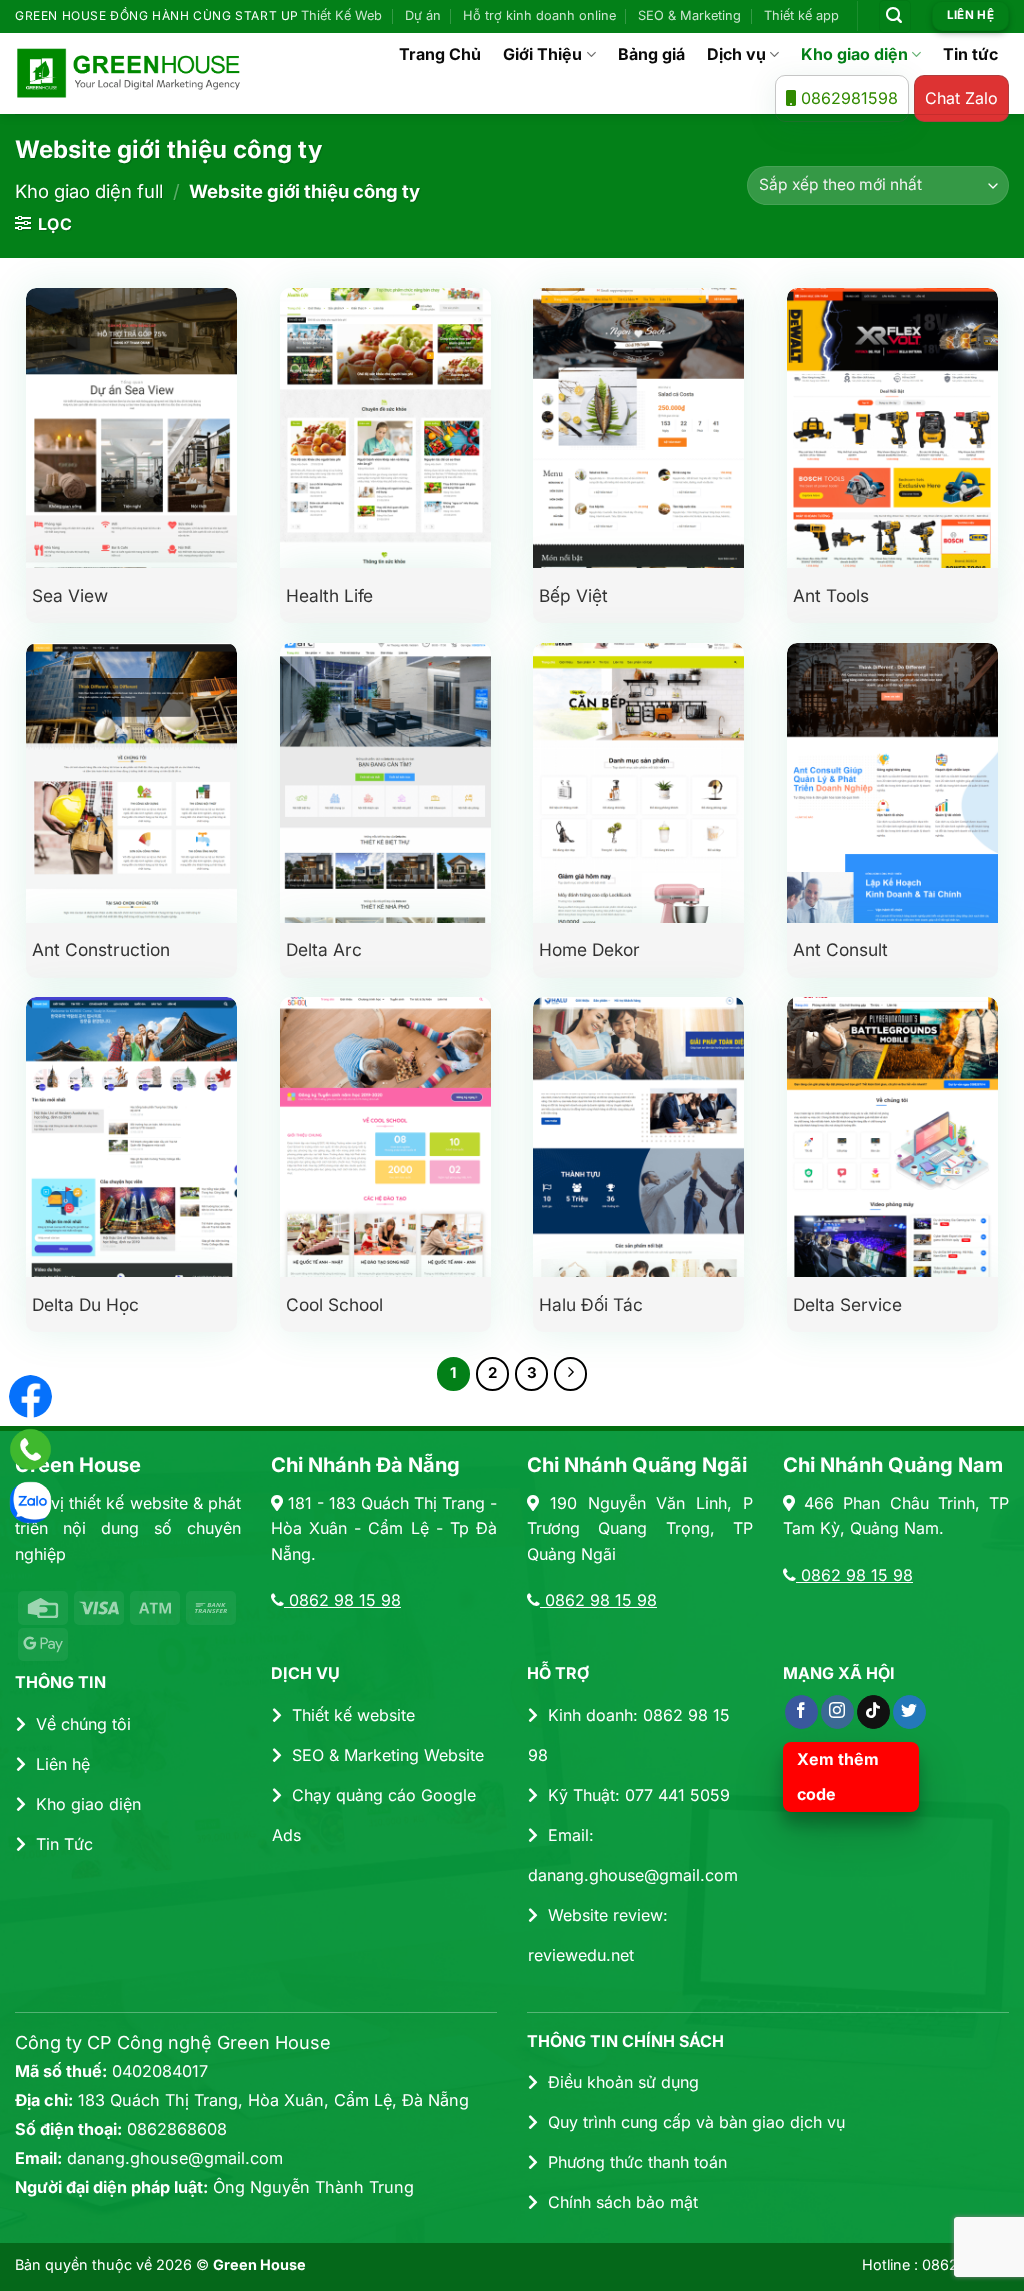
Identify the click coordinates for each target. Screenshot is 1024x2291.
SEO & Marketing (689, 15)
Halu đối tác (591, 1304)
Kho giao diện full (89, 191)
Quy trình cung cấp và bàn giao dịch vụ (696, 2122)
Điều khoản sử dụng (623, 2082)
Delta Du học (85, 1304)
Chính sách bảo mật (623, 2202)
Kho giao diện (854, 54)
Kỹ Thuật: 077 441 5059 (639, 1795)
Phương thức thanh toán (637, 2162)
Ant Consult (840, 949)
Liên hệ (63, 1764)
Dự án (423, 15)
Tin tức (970, 54)
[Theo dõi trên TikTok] (873, 1712)
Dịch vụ (736, 54)
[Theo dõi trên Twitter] (909, 1712)
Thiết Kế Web (341, 15)
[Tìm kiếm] (895, 16)
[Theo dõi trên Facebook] (801, 1712)
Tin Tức (64, 1844)
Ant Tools (831, 595)
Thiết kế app (801, 15)
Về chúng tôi (83, 1724)
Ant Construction (101, 949)
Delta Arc (324, 949)
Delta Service (847, 1304)
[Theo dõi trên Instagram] (837, 1712)
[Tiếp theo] (571, 1374)
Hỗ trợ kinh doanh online (539, 15)
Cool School (334, 1304)
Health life (329, 595)
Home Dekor (589, 949)
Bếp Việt (573, 595)
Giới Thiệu (542, 54)
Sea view (70, 595)
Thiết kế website (353, 1715)
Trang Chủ (440, 54)
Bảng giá (651, 54)
